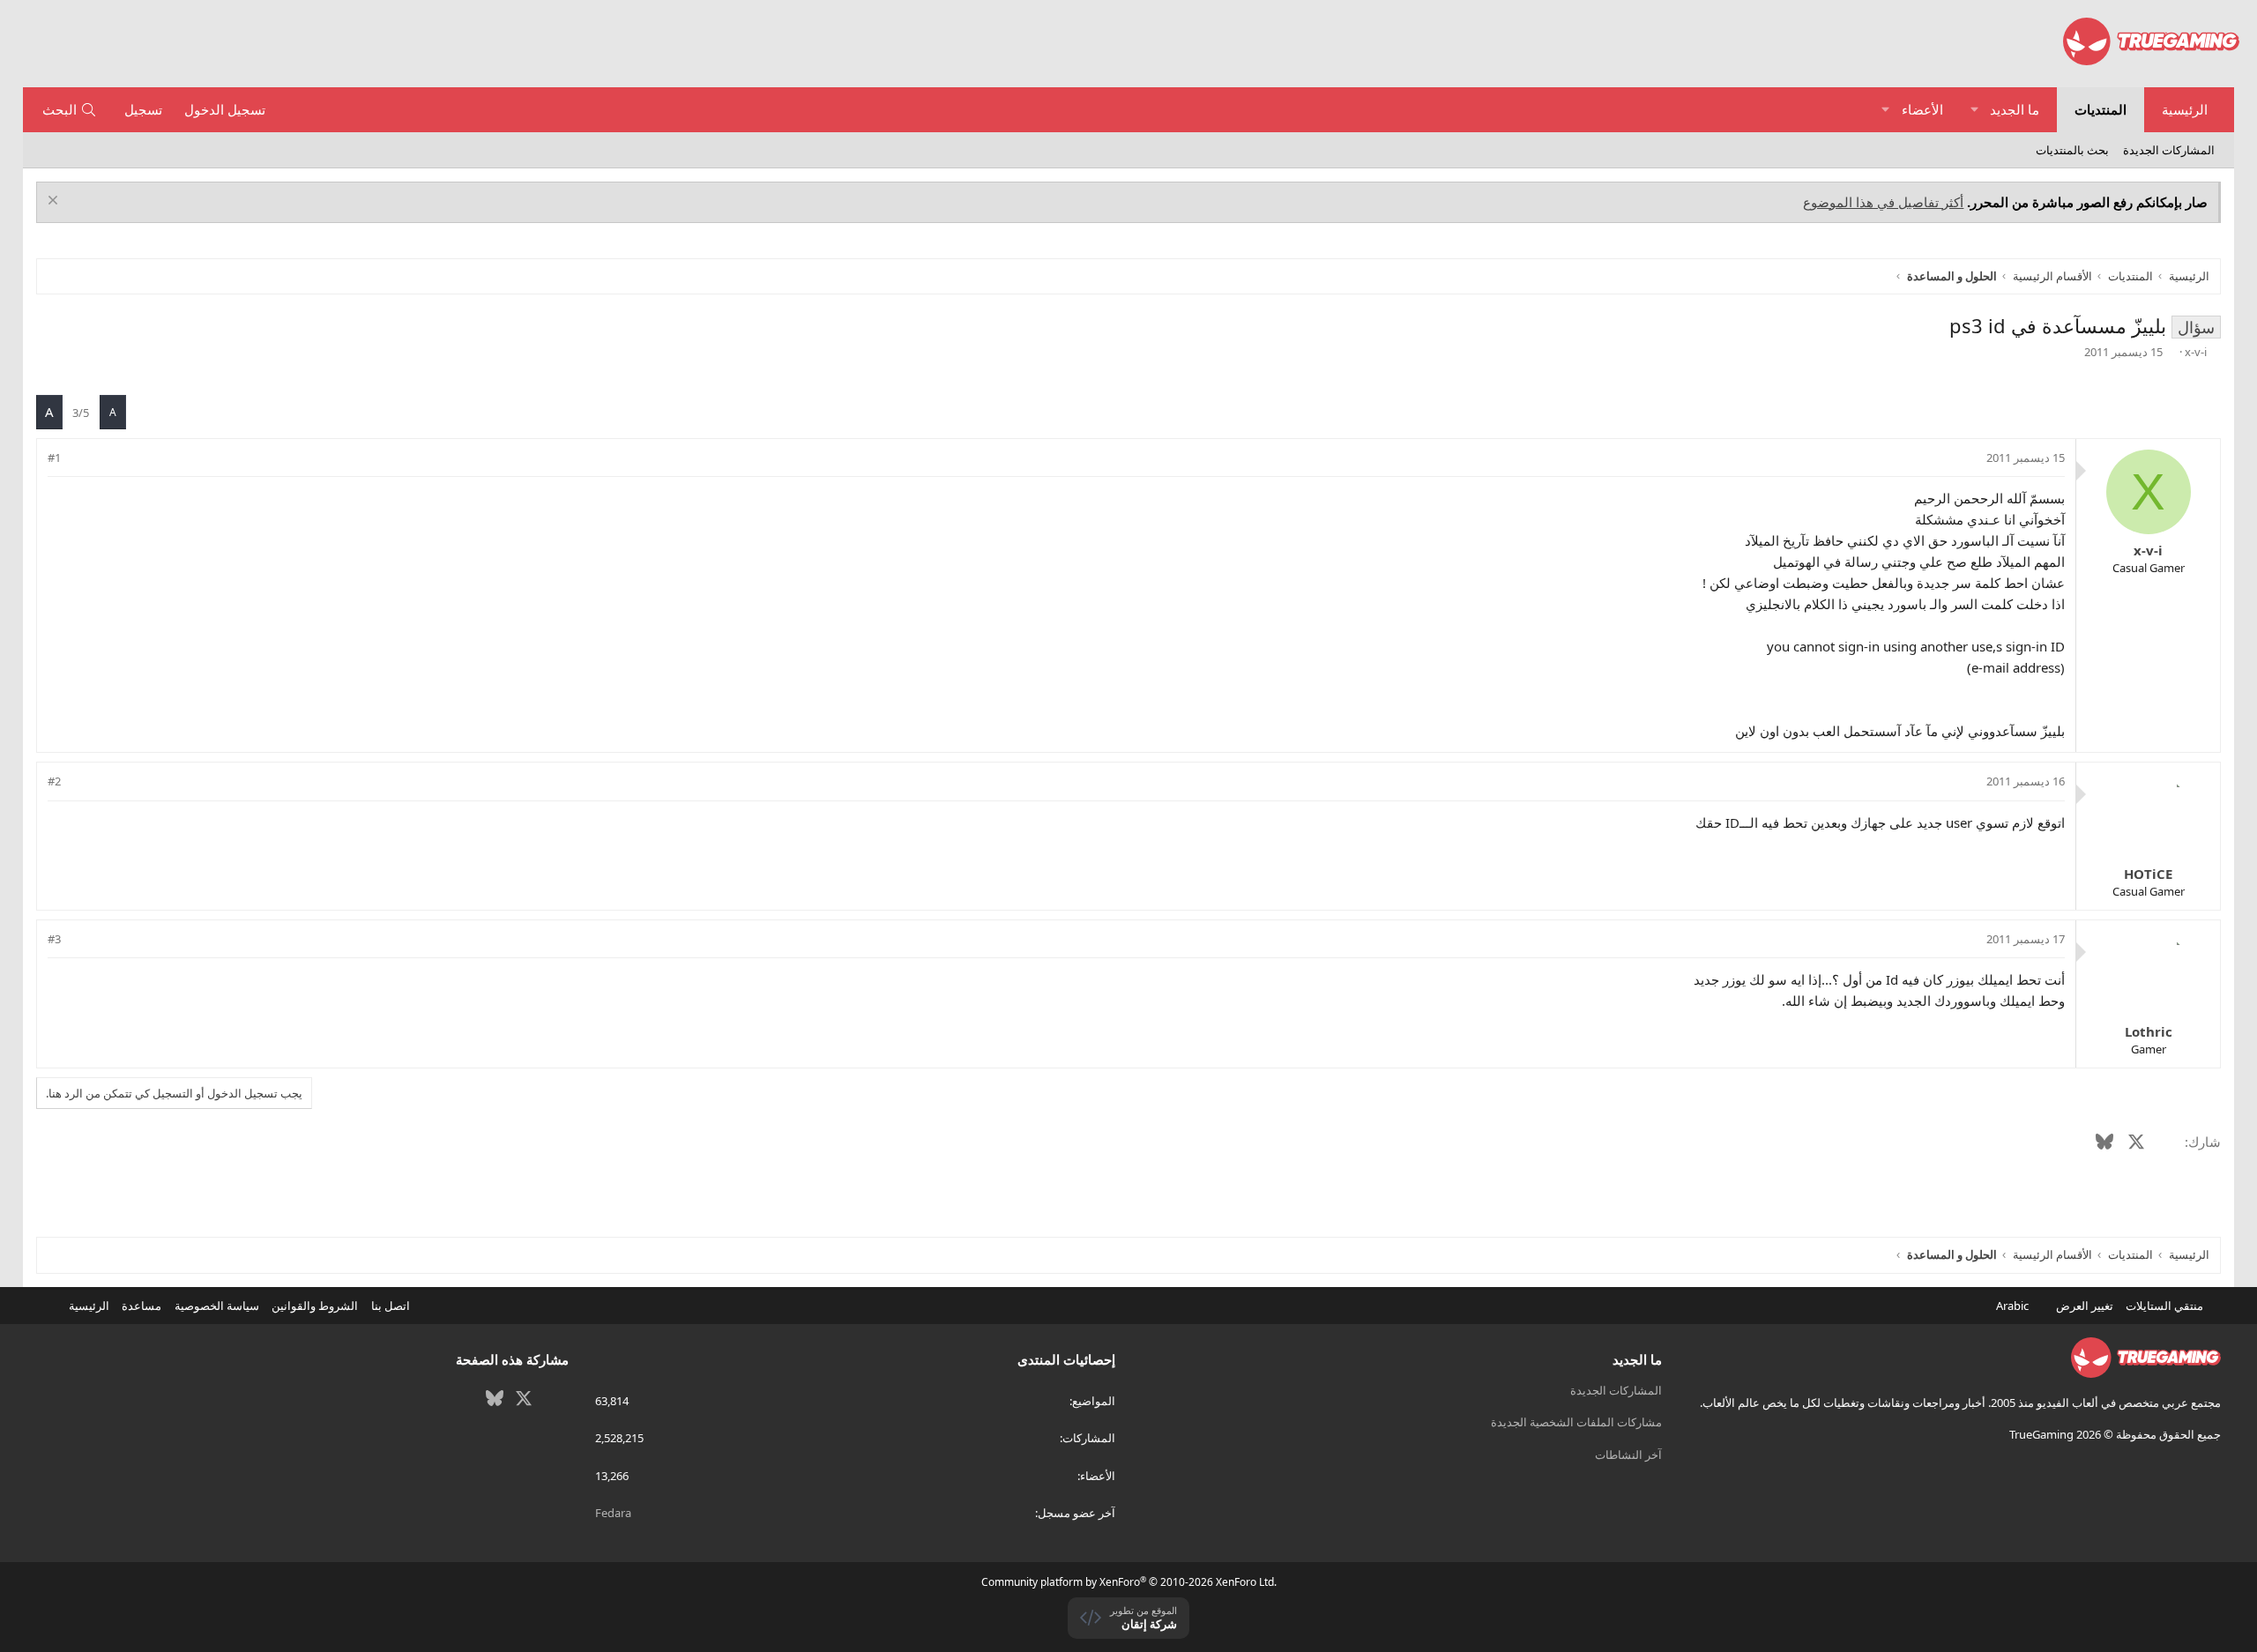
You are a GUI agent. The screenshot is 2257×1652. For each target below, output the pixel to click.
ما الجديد (2015, 109)
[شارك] (79, 458)
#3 (54, 939)
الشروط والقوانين (315, 1306)
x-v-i (2196, 352)
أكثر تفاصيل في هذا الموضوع (1883, 202)
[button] (1974, 110)
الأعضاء (1922, 109)
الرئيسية (2185, 109)
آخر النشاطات (1628, 1455)
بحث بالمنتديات (2072, 150)
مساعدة (142, 1306)
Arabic (2014, 1306)
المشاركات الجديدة (2169, 150)
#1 (54, 458)
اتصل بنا (391, 1306)
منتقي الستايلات (2166, 1306)
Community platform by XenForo (1129, 1582)
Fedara (613, 1513)
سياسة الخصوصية (217, 1306)
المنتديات (2101, 109)
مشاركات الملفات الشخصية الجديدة (1576, 1422)
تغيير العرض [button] (2085, 1306)
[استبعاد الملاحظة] (55, 202)
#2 (54, 781)
